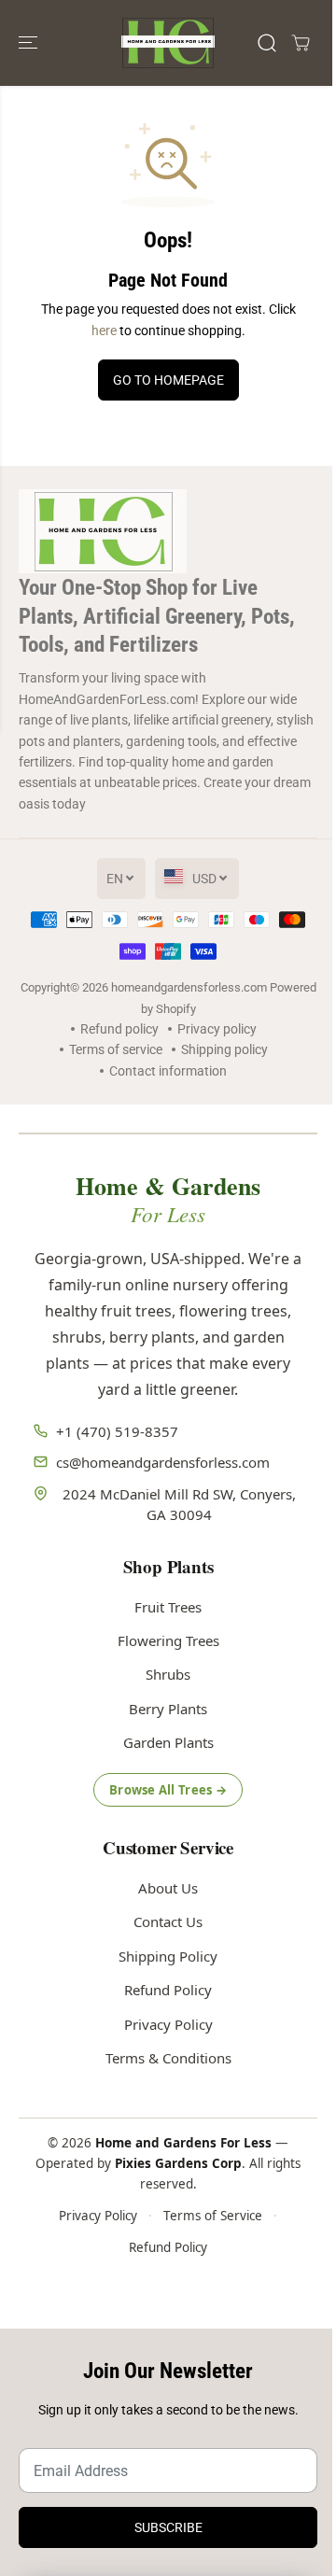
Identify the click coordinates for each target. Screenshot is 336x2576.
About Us (168, 1888)
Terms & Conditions (168, 2058)
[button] (30, 43)
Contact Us (168, 1921)
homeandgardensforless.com (189, 987)
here (104, 331)
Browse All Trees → (168, 1790)
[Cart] (301, 43)
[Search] (267, 43)
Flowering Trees (168, 1640)
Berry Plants (168, 1709)
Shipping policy (224, 1049)
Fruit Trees (168, 1607)
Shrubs (168, 1674)
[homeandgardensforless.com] (168, 43)
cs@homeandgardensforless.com (163, 1462)
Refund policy (119, 1029)
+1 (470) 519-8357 (117, 1431)
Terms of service (116, 1049)
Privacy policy (217, 1029)
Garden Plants (168, 1742)
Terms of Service (213, 2216)
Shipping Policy (168, 1956)
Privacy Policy (168, 2024)
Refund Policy (168, 1990)
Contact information (168, 1071)
